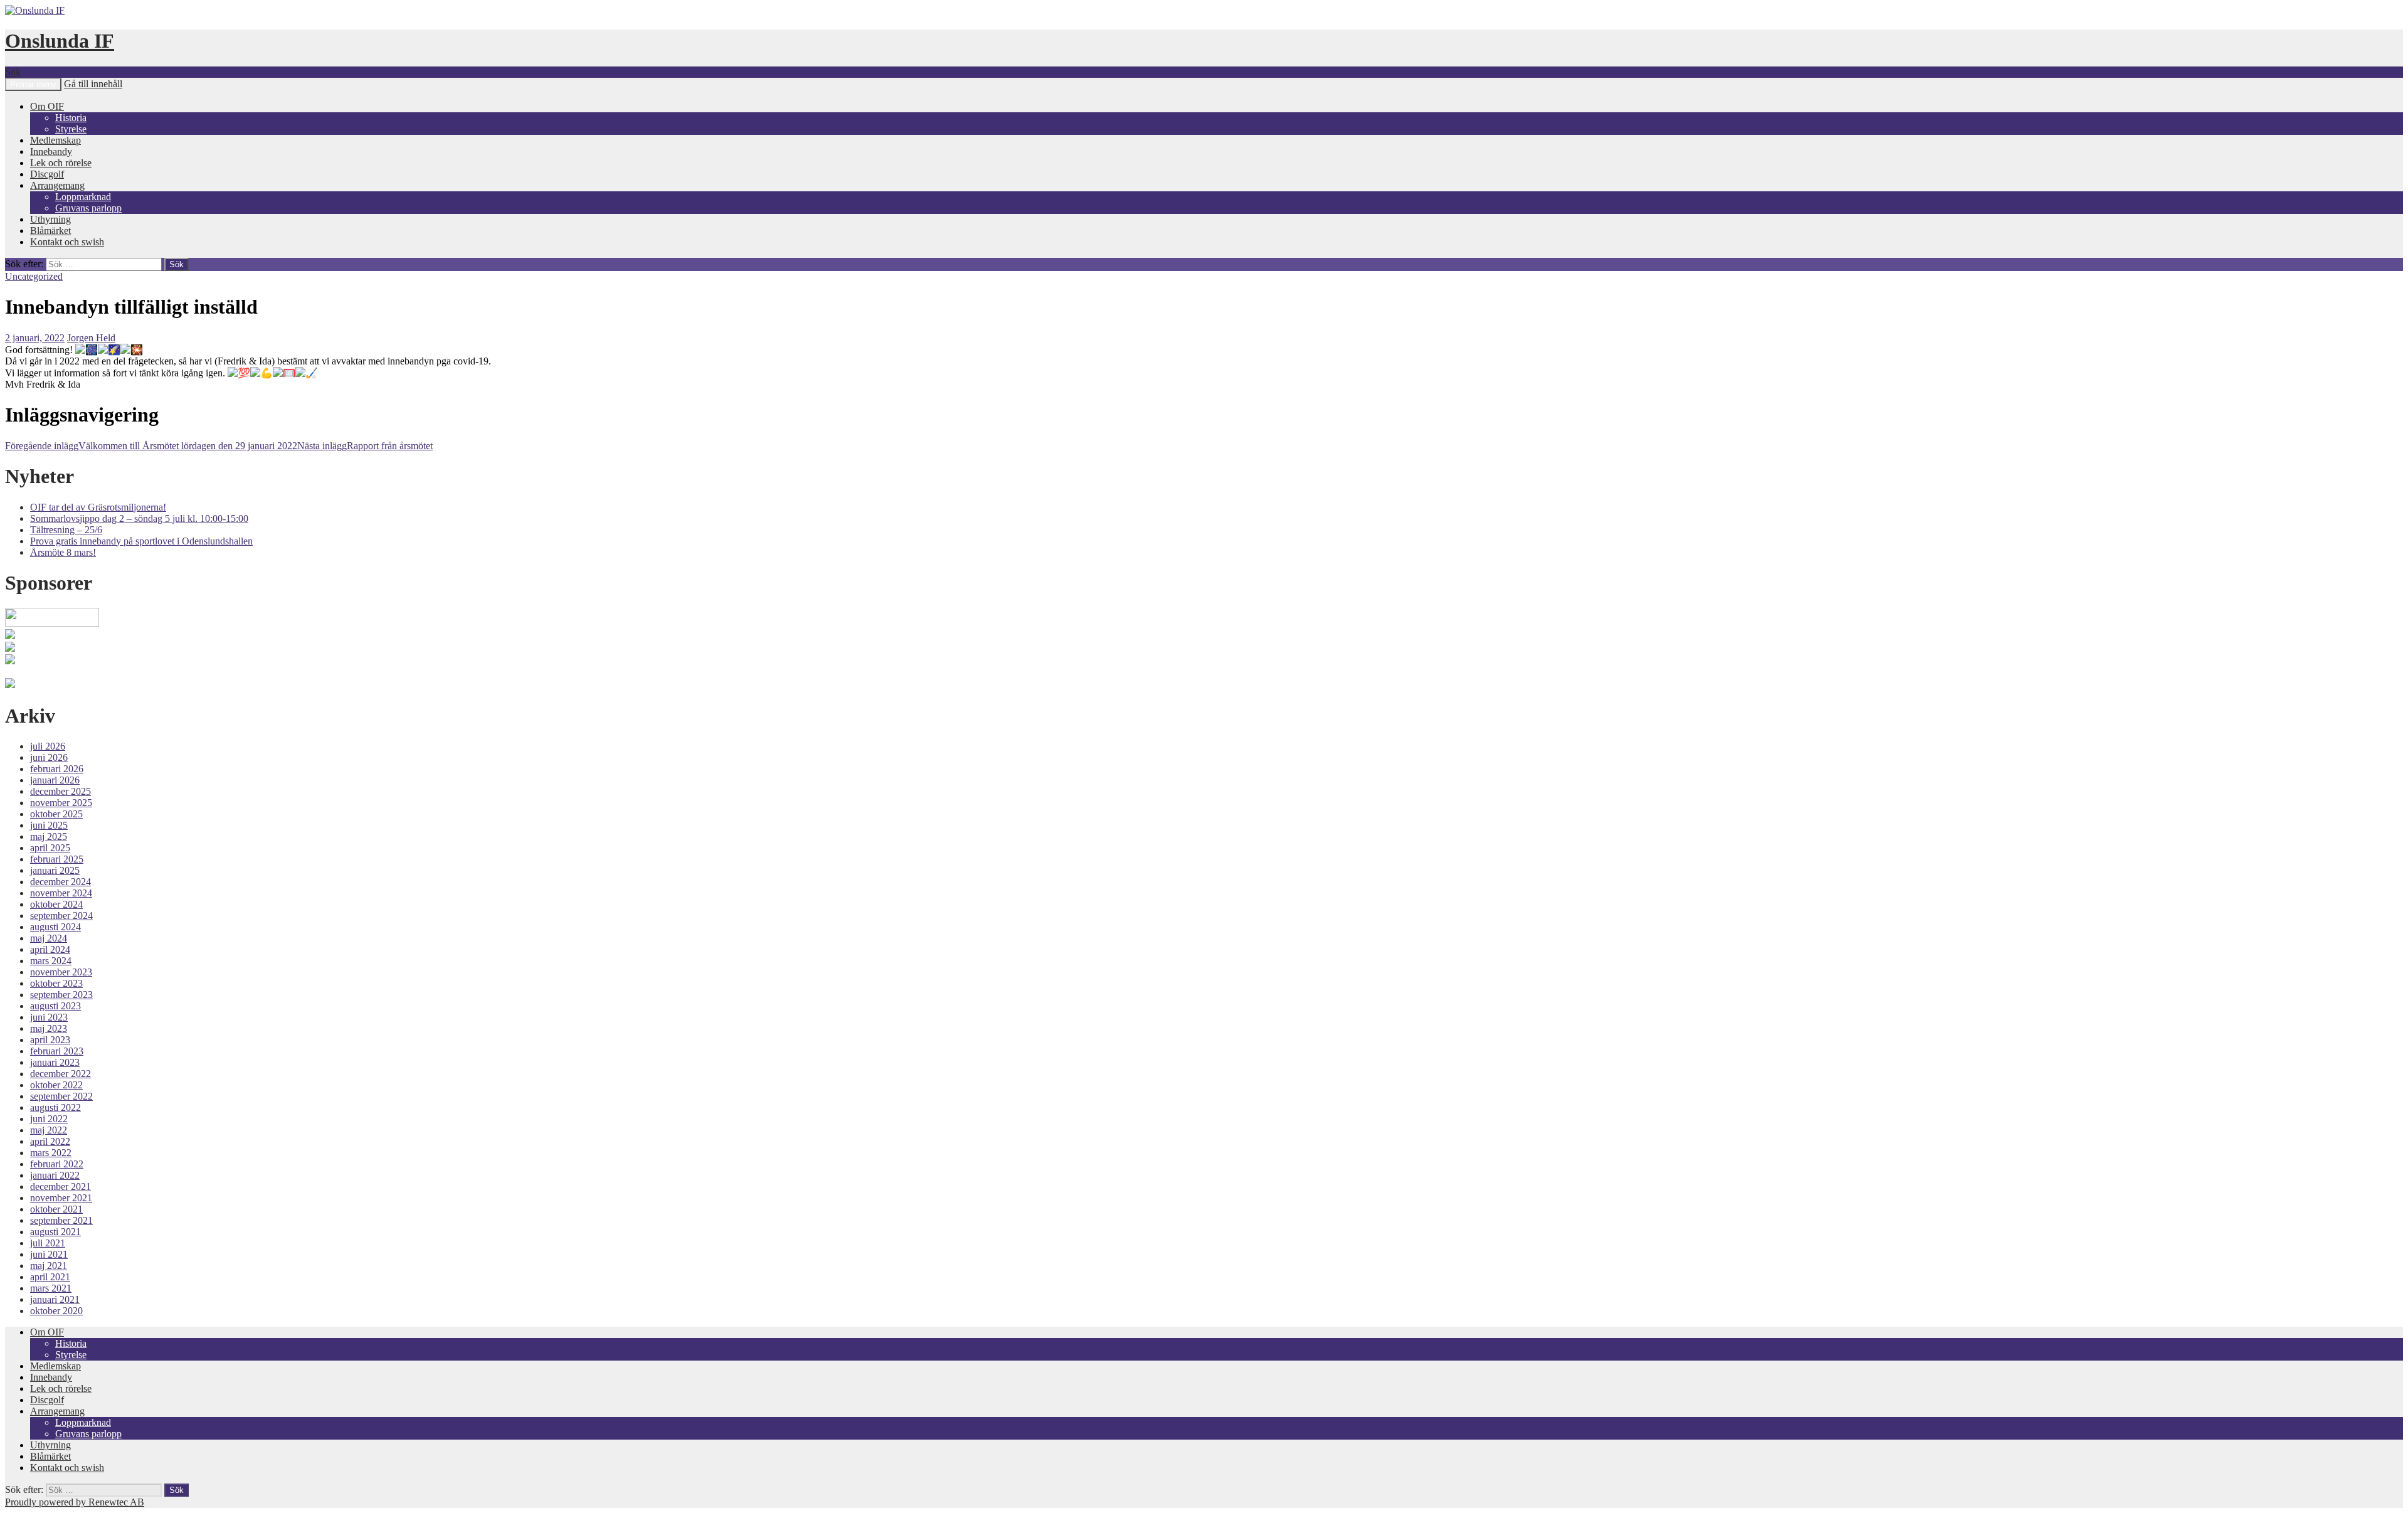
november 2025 (61, 803)
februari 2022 (57, 1164)
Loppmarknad (83, 197)
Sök (13, 72)
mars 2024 (51, 961)
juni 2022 (49, 1119)
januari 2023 (55, 1062)
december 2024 (61, 882)
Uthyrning (50, 219)
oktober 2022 (56, 1085)
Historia (71, 118)
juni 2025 (49, 825)
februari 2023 (57, 1051)
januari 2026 (55, 780)
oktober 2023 (56, 983)
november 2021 (61, 1198)
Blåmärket (50, 231)
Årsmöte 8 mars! (63, 552)
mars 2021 (51, 1288)
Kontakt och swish (67, 242)
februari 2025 (57, 859)
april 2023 (50, 1040)
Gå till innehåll (93, 84)
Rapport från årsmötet (365, 446)
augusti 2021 (55, 1232)
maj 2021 (49, 1266)
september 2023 (61, 995)
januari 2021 (55, 1299)
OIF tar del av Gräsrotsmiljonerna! (98, 507)
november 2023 (61, 972)
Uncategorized (34, 276)
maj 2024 (49, 938)
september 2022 (61, 1096)
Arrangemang (57, 185)
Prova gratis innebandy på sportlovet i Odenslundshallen (141, 541)
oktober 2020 (56, 1311)
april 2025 (50, 848)
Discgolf (47, 174)
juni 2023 (49, 1017)
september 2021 (61, 1220)
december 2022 (61, 1074)
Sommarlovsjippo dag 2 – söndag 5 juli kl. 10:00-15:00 (139, 518)
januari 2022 (55, 1175)
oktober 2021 (56, 1209)
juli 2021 (48, 1243)
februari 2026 (57, 769)
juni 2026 (49, 757)
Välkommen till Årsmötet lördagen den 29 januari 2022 (151, 446)
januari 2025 (55, 870)
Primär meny (33, 84)
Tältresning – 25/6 (66, 530)
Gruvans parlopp (88, 208)
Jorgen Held (91, 338)
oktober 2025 (56, 814)
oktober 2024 (56, 904)
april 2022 (50, 1141)
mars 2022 (51, 1153)
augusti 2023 (55, 1006)
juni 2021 (49, 1254)
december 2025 (61, 791)
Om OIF (47, 106)
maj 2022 (49, 1130)
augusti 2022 (55, 1107)
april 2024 (50, 949)
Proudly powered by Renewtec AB (75, 1502)
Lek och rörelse (61, 163)
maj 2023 (49, 1028)
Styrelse (71, 129)
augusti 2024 (55, 927)
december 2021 (61, 1187)
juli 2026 (48, 746)
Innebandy (51, 151)
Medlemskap (55, 140)
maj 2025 (49, 836)
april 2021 (50, 1277)
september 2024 (61, 916)
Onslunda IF (60, 41)
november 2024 (61, 893)
